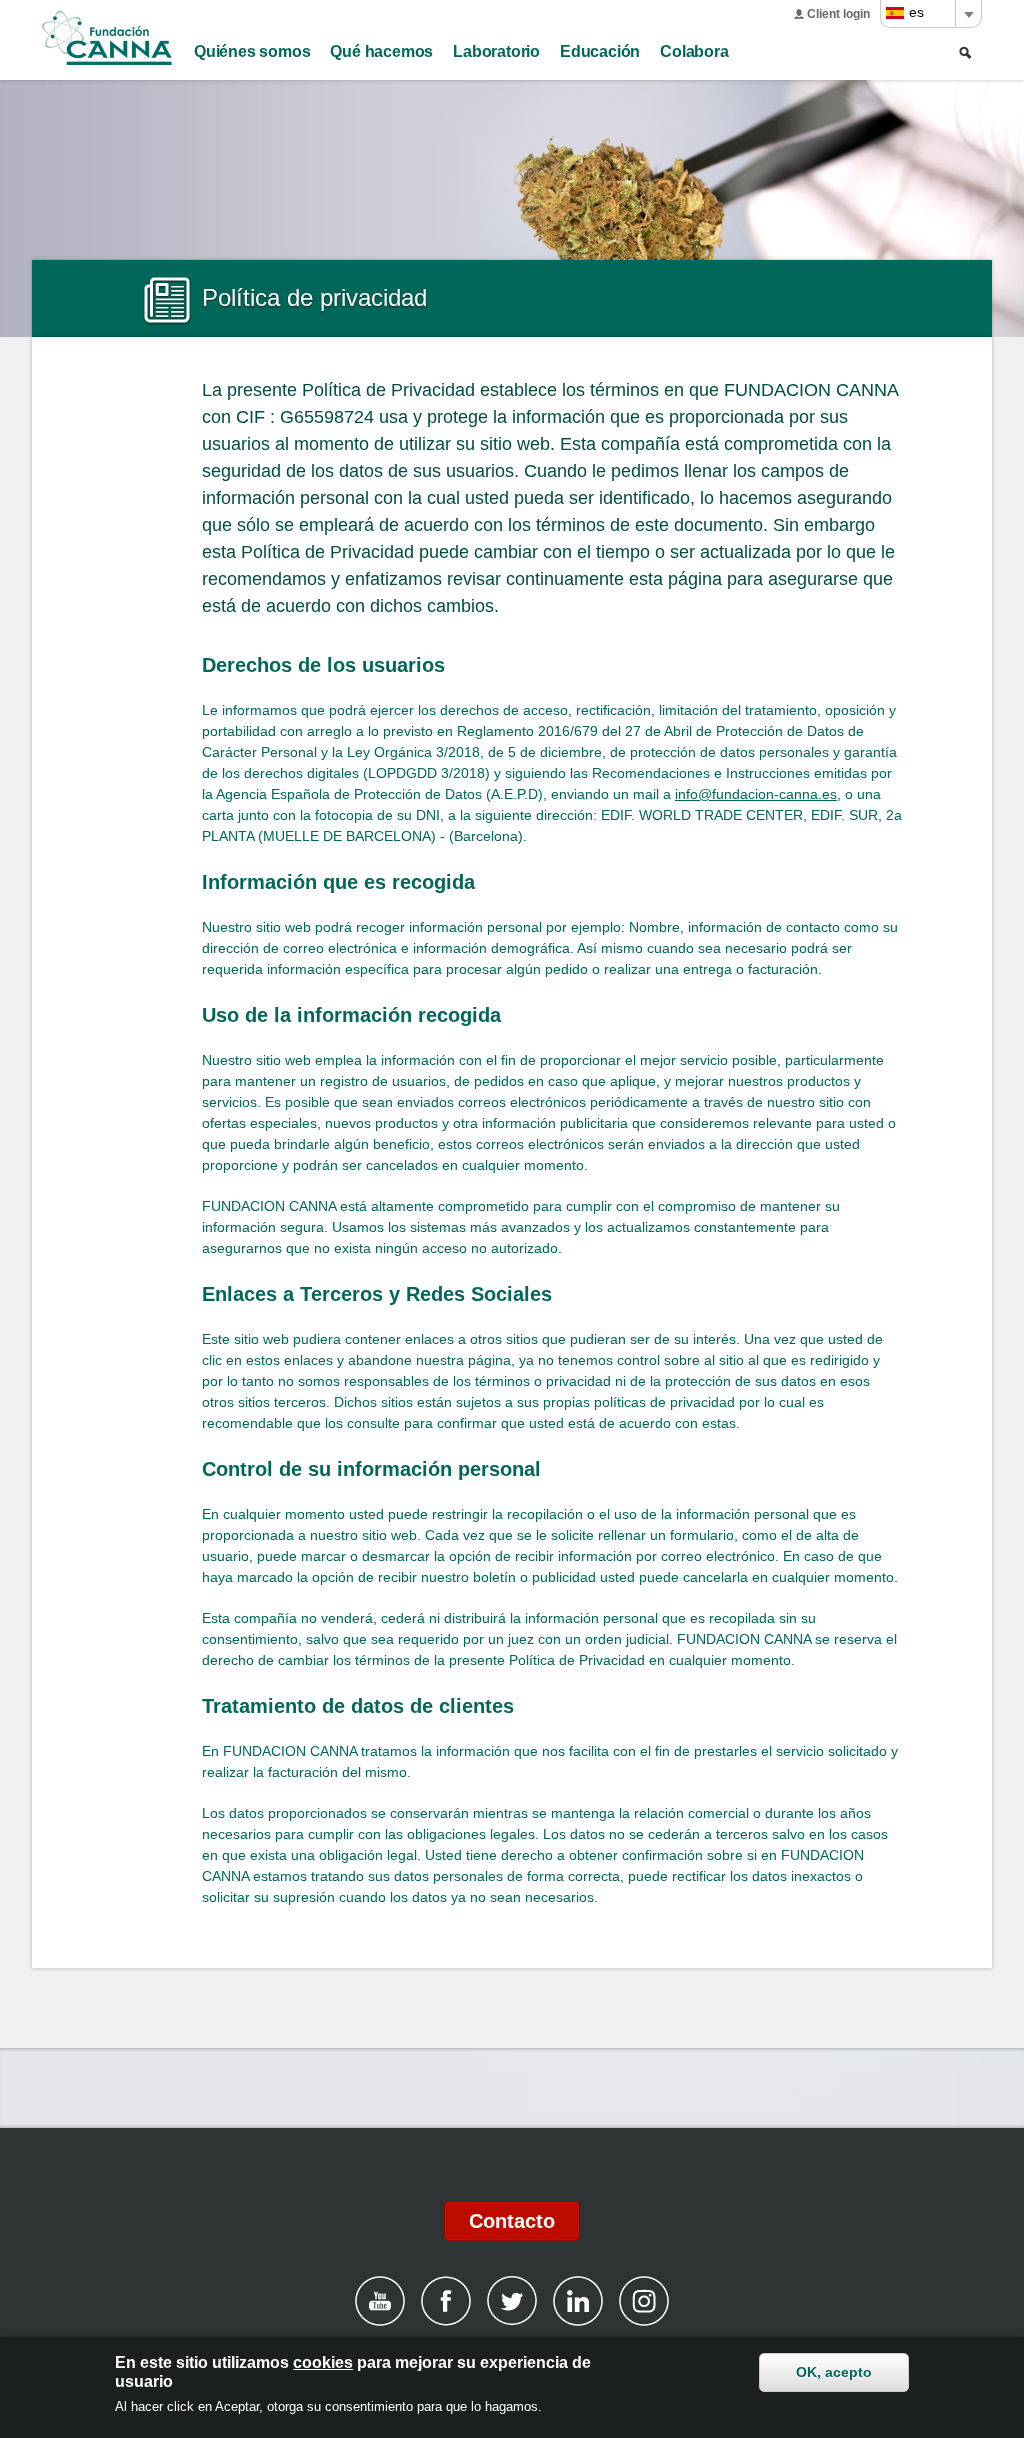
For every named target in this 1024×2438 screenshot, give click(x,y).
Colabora (694, 51)
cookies (323, 2362)
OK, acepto (834, 2372)
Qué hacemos (381, 51)
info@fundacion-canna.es (756, 794)
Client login (838, 14)
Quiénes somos (252, 51)
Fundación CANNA (107, 38)
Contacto (512, 2221)
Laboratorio (496, 51)
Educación (600, 51)
